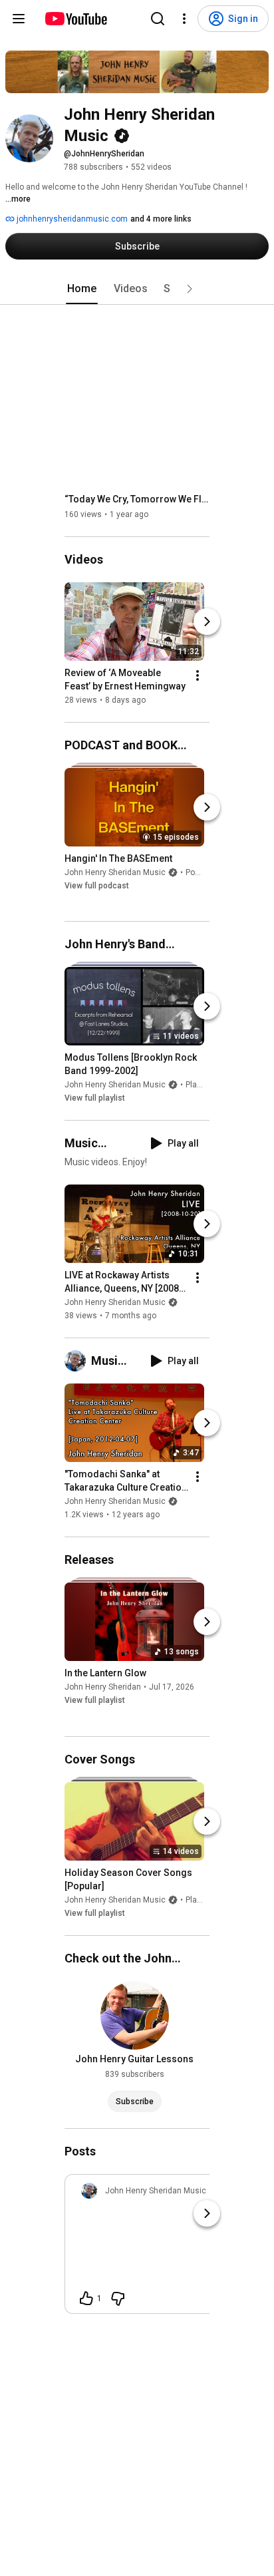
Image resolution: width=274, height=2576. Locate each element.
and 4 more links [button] (161, 219)
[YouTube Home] (75, 19)
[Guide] (19, 19)
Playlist (199, 1085)
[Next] (207, 622)
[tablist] (137, 289)
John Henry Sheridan (103, 1688)
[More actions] (198, 675)
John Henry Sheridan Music (115, 872)
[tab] (82, 289)
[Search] (158, 19)
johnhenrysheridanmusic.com (71, 219)
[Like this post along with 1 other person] (86, 2299)
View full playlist (95, 1098)
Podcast (201, 872)
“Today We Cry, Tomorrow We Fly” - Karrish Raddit (137, 499)
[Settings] (184, 19)
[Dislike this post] (118, 2299)
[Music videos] (78, 1361)
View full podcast (97, 886)
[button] (190, 289)
